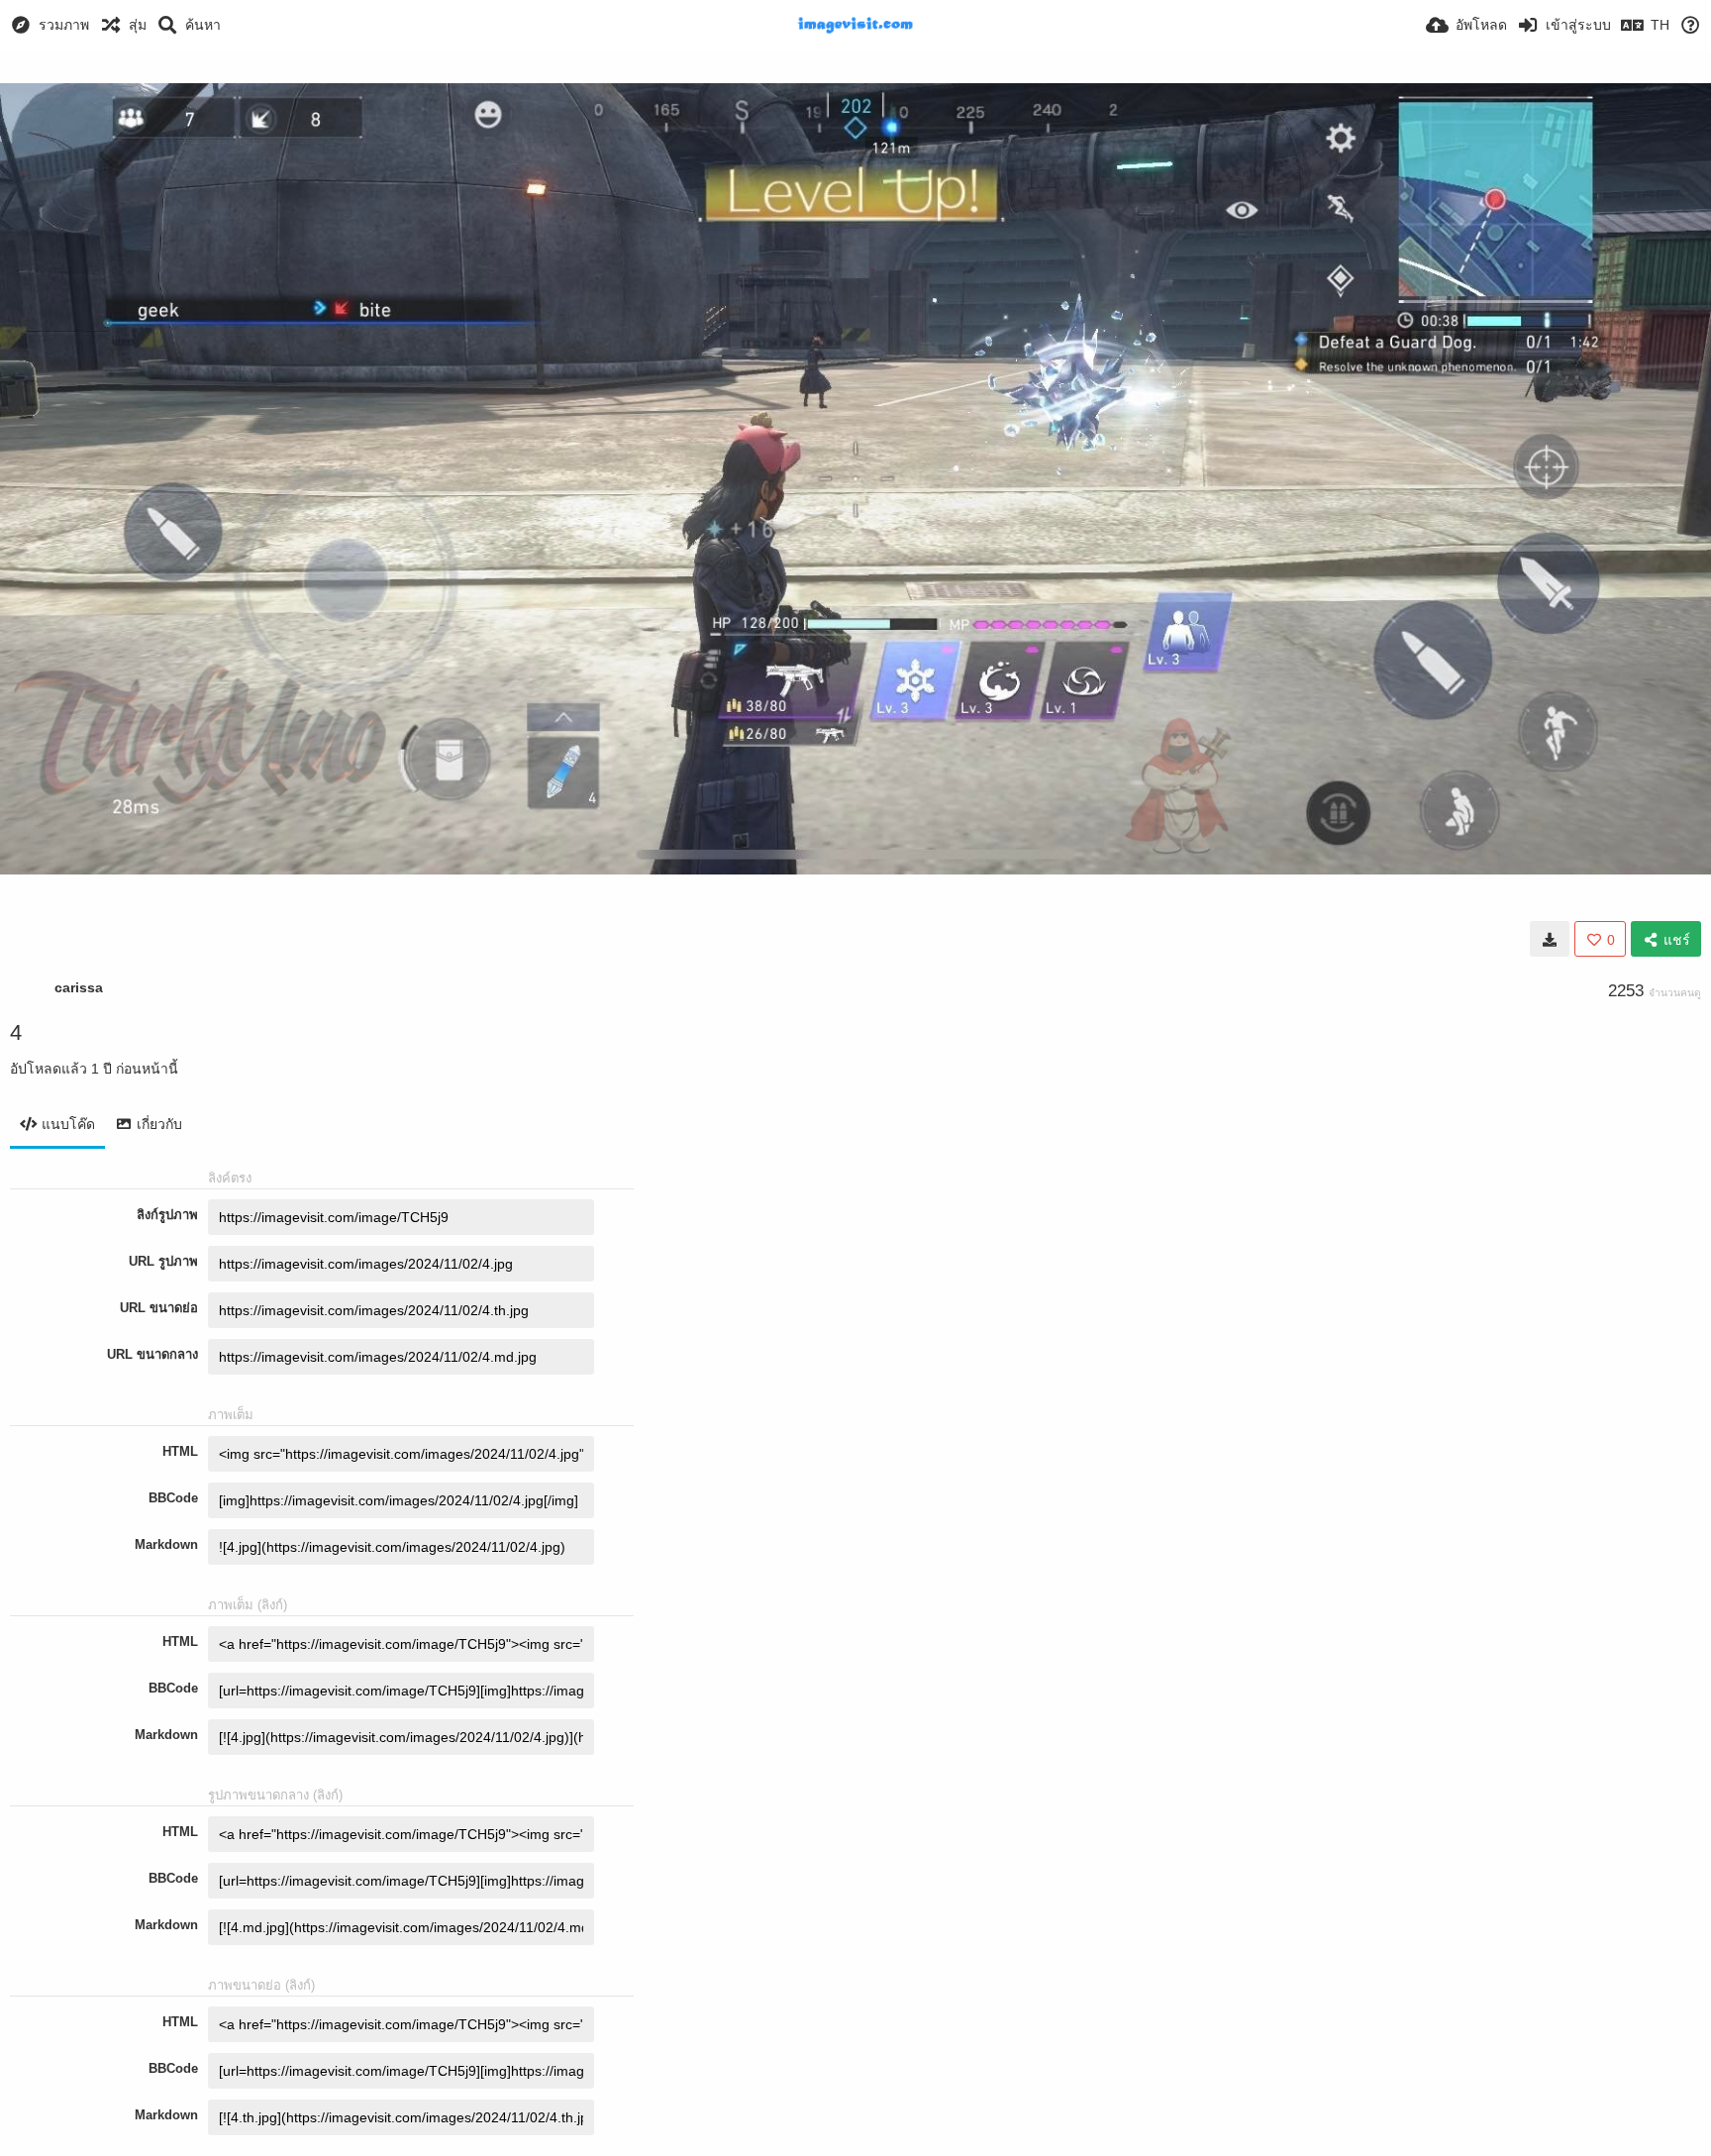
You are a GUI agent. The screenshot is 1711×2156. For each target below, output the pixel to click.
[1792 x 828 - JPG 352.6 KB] (1550, 939)
